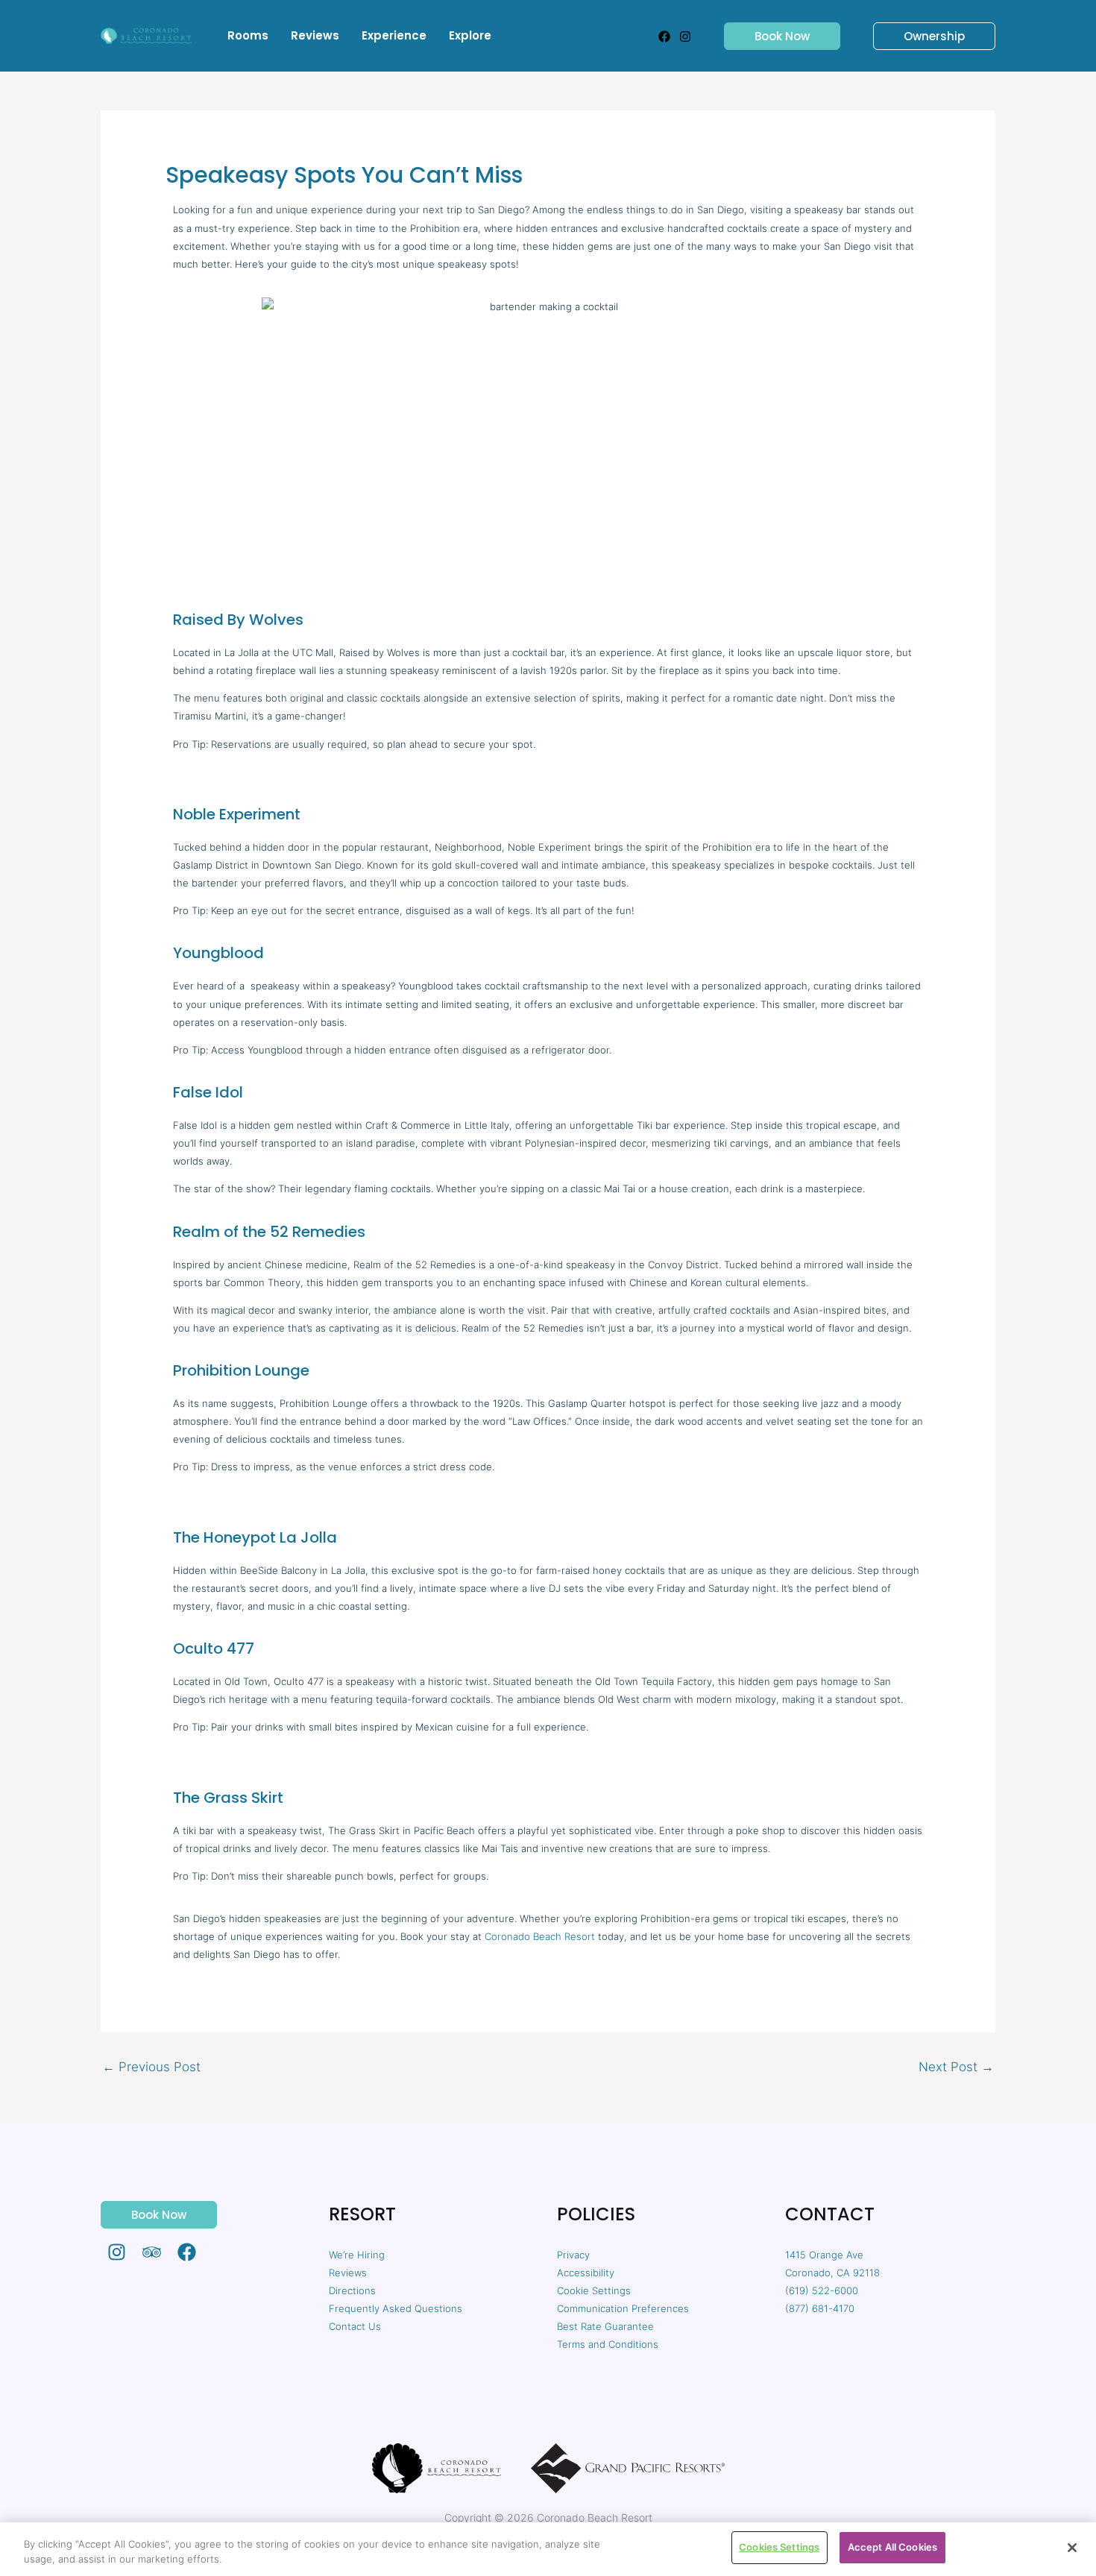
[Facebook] (664, 37)
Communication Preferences (623, 2308)
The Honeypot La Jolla (255, 1537)
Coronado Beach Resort (540, 1936)
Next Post (956, 2067)
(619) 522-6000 (822, 2290)
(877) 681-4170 (820, 2308)
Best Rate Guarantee (605, 2326)
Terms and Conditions (608, 2344)
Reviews (348, 2273)
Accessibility (586, 2273)
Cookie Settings (594, 2290)
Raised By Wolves (238, 620)
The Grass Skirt (228, 1798)
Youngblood (218, 953)
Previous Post (151, 2067)
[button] (773, 36)
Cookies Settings (779, 2547)
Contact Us (355, 2326)
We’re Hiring (357, 2255)
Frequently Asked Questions (396, 2308)
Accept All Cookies (892, 2547)
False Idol (208, 1092)
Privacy (573, 2255)
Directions (352, 2290)
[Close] (1072, 2548)
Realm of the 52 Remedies (269, 1232)
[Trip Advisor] (152, 2252)
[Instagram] (685, 37)
